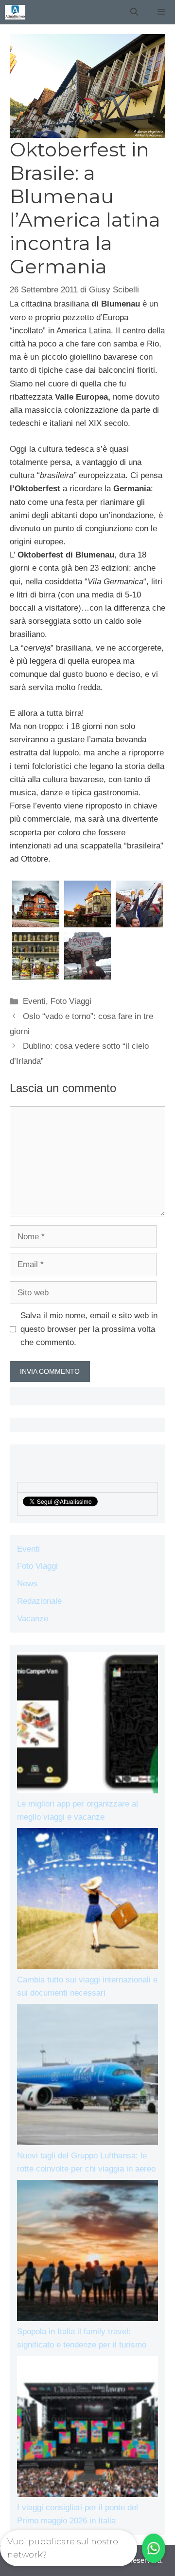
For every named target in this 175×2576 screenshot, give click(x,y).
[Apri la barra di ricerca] (134, 12)
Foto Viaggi (71, 1001)
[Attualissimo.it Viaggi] (15, 12)
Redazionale (39, 1601)
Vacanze (33, 1619)
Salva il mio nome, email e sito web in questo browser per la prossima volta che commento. (89, 1329)
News (27, 1584)
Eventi (34, 1001)
